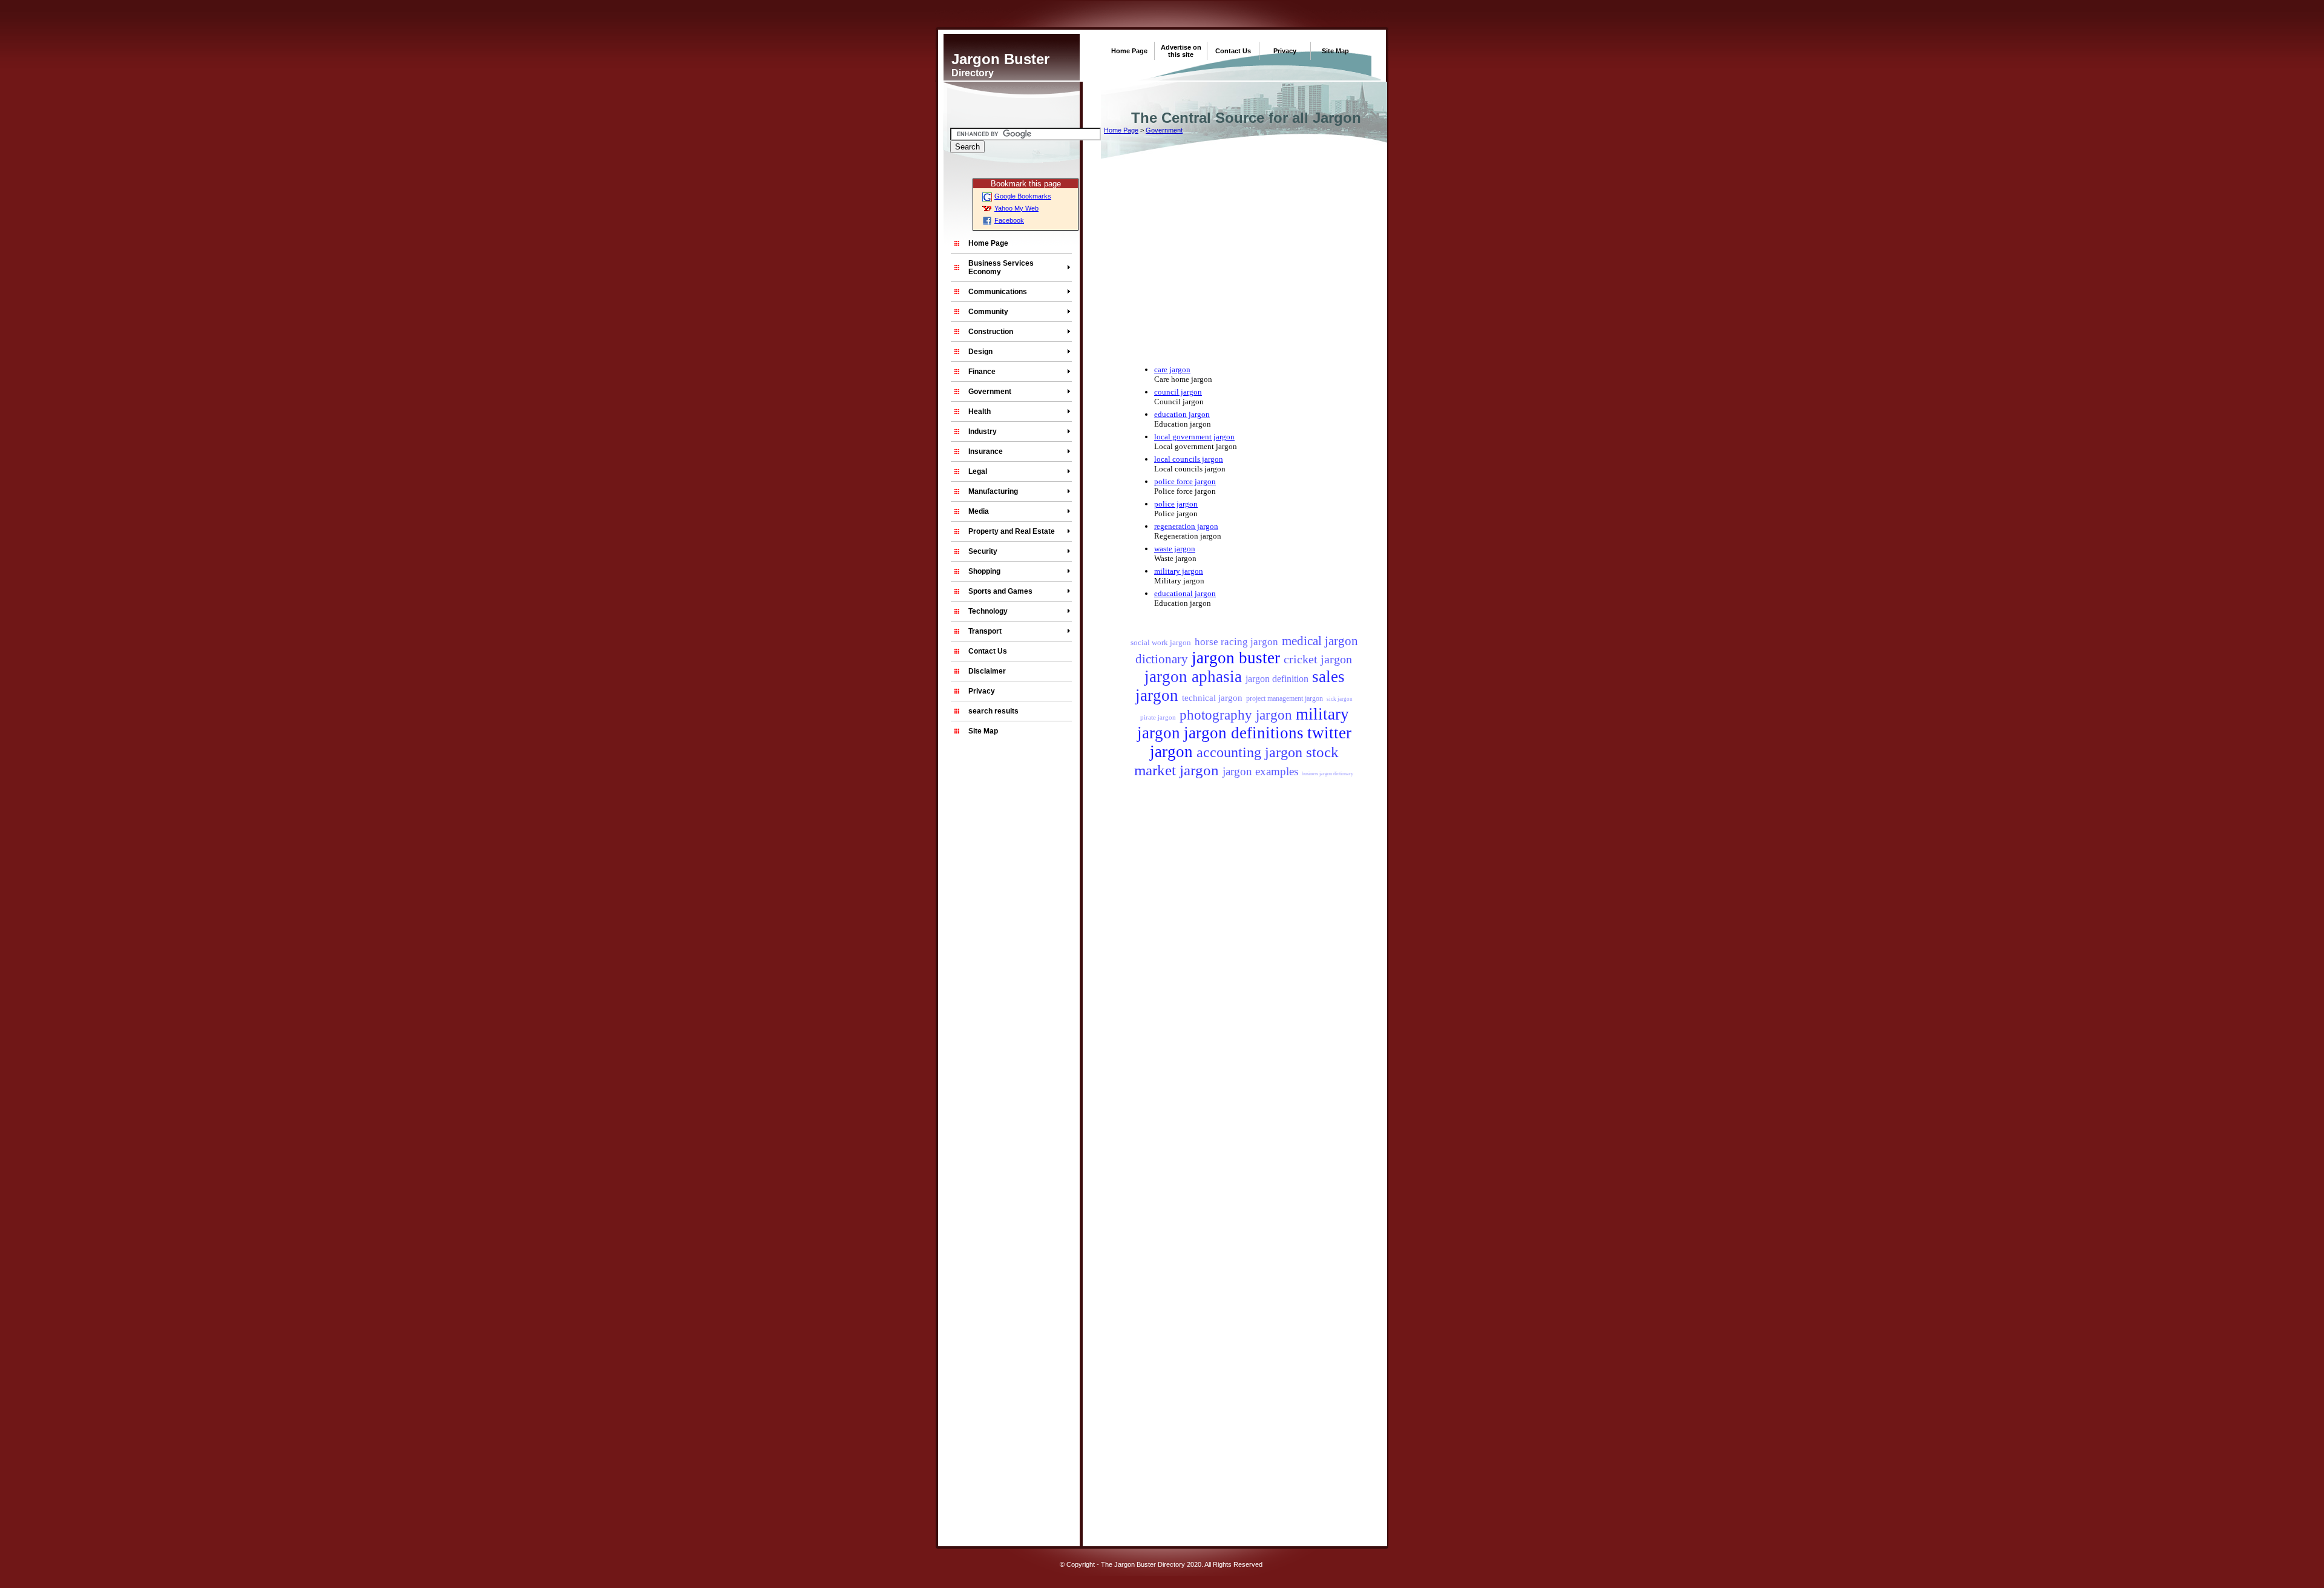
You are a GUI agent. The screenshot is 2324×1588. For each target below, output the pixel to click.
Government (990, 392)
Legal (978, 471)
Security (983, 551)
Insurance (986, 451)
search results (993, 711)
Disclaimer (987, 671)
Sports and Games (1000, 591)
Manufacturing (993, 491)
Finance (982, 372)
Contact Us (1233, 51)
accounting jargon (1249, 752)
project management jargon (1285, 698)
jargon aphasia (1193, 677)
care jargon (1172, 369)
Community (988, 312)
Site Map (1335, 51)
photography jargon (1236, 715)
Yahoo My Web (1016, 208)
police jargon (1176, 504)
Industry (983, 431)
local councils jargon (1189, 459)
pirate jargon (1158, 717)
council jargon (1178, 392)
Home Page (1129, 51)
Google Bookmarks (1023, 196)
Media (979, 511)
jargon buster (1236, 658)
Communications (998, 292)
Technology (988, 611)
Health (980, 412)
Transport (985, 631)
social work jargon (1161, 642)
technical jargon (1212, 698)
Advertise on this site (1181, 51)
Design (980, 352)
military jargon (1179, 571)
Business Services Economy (1001, 267)
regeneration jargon (1186, 526)
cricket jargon (1318, 659)
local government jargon (1194, 437)
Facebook (1009, 220)
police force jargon (1185, 481)
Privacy (1285, 51)
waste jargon (1175, 549)
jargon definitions (1244, 733)
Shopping (984, 571)
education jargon (1182, 414)
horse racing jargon (1236, 642)
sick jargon (1340, 699)
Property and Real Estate (1012, 531)
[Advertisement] (983, 1313)
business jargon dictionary (1328, 774)
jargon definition (1277, 679)
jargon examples (1260, 771)
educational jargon (1185, 593)
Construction (991, 332)
